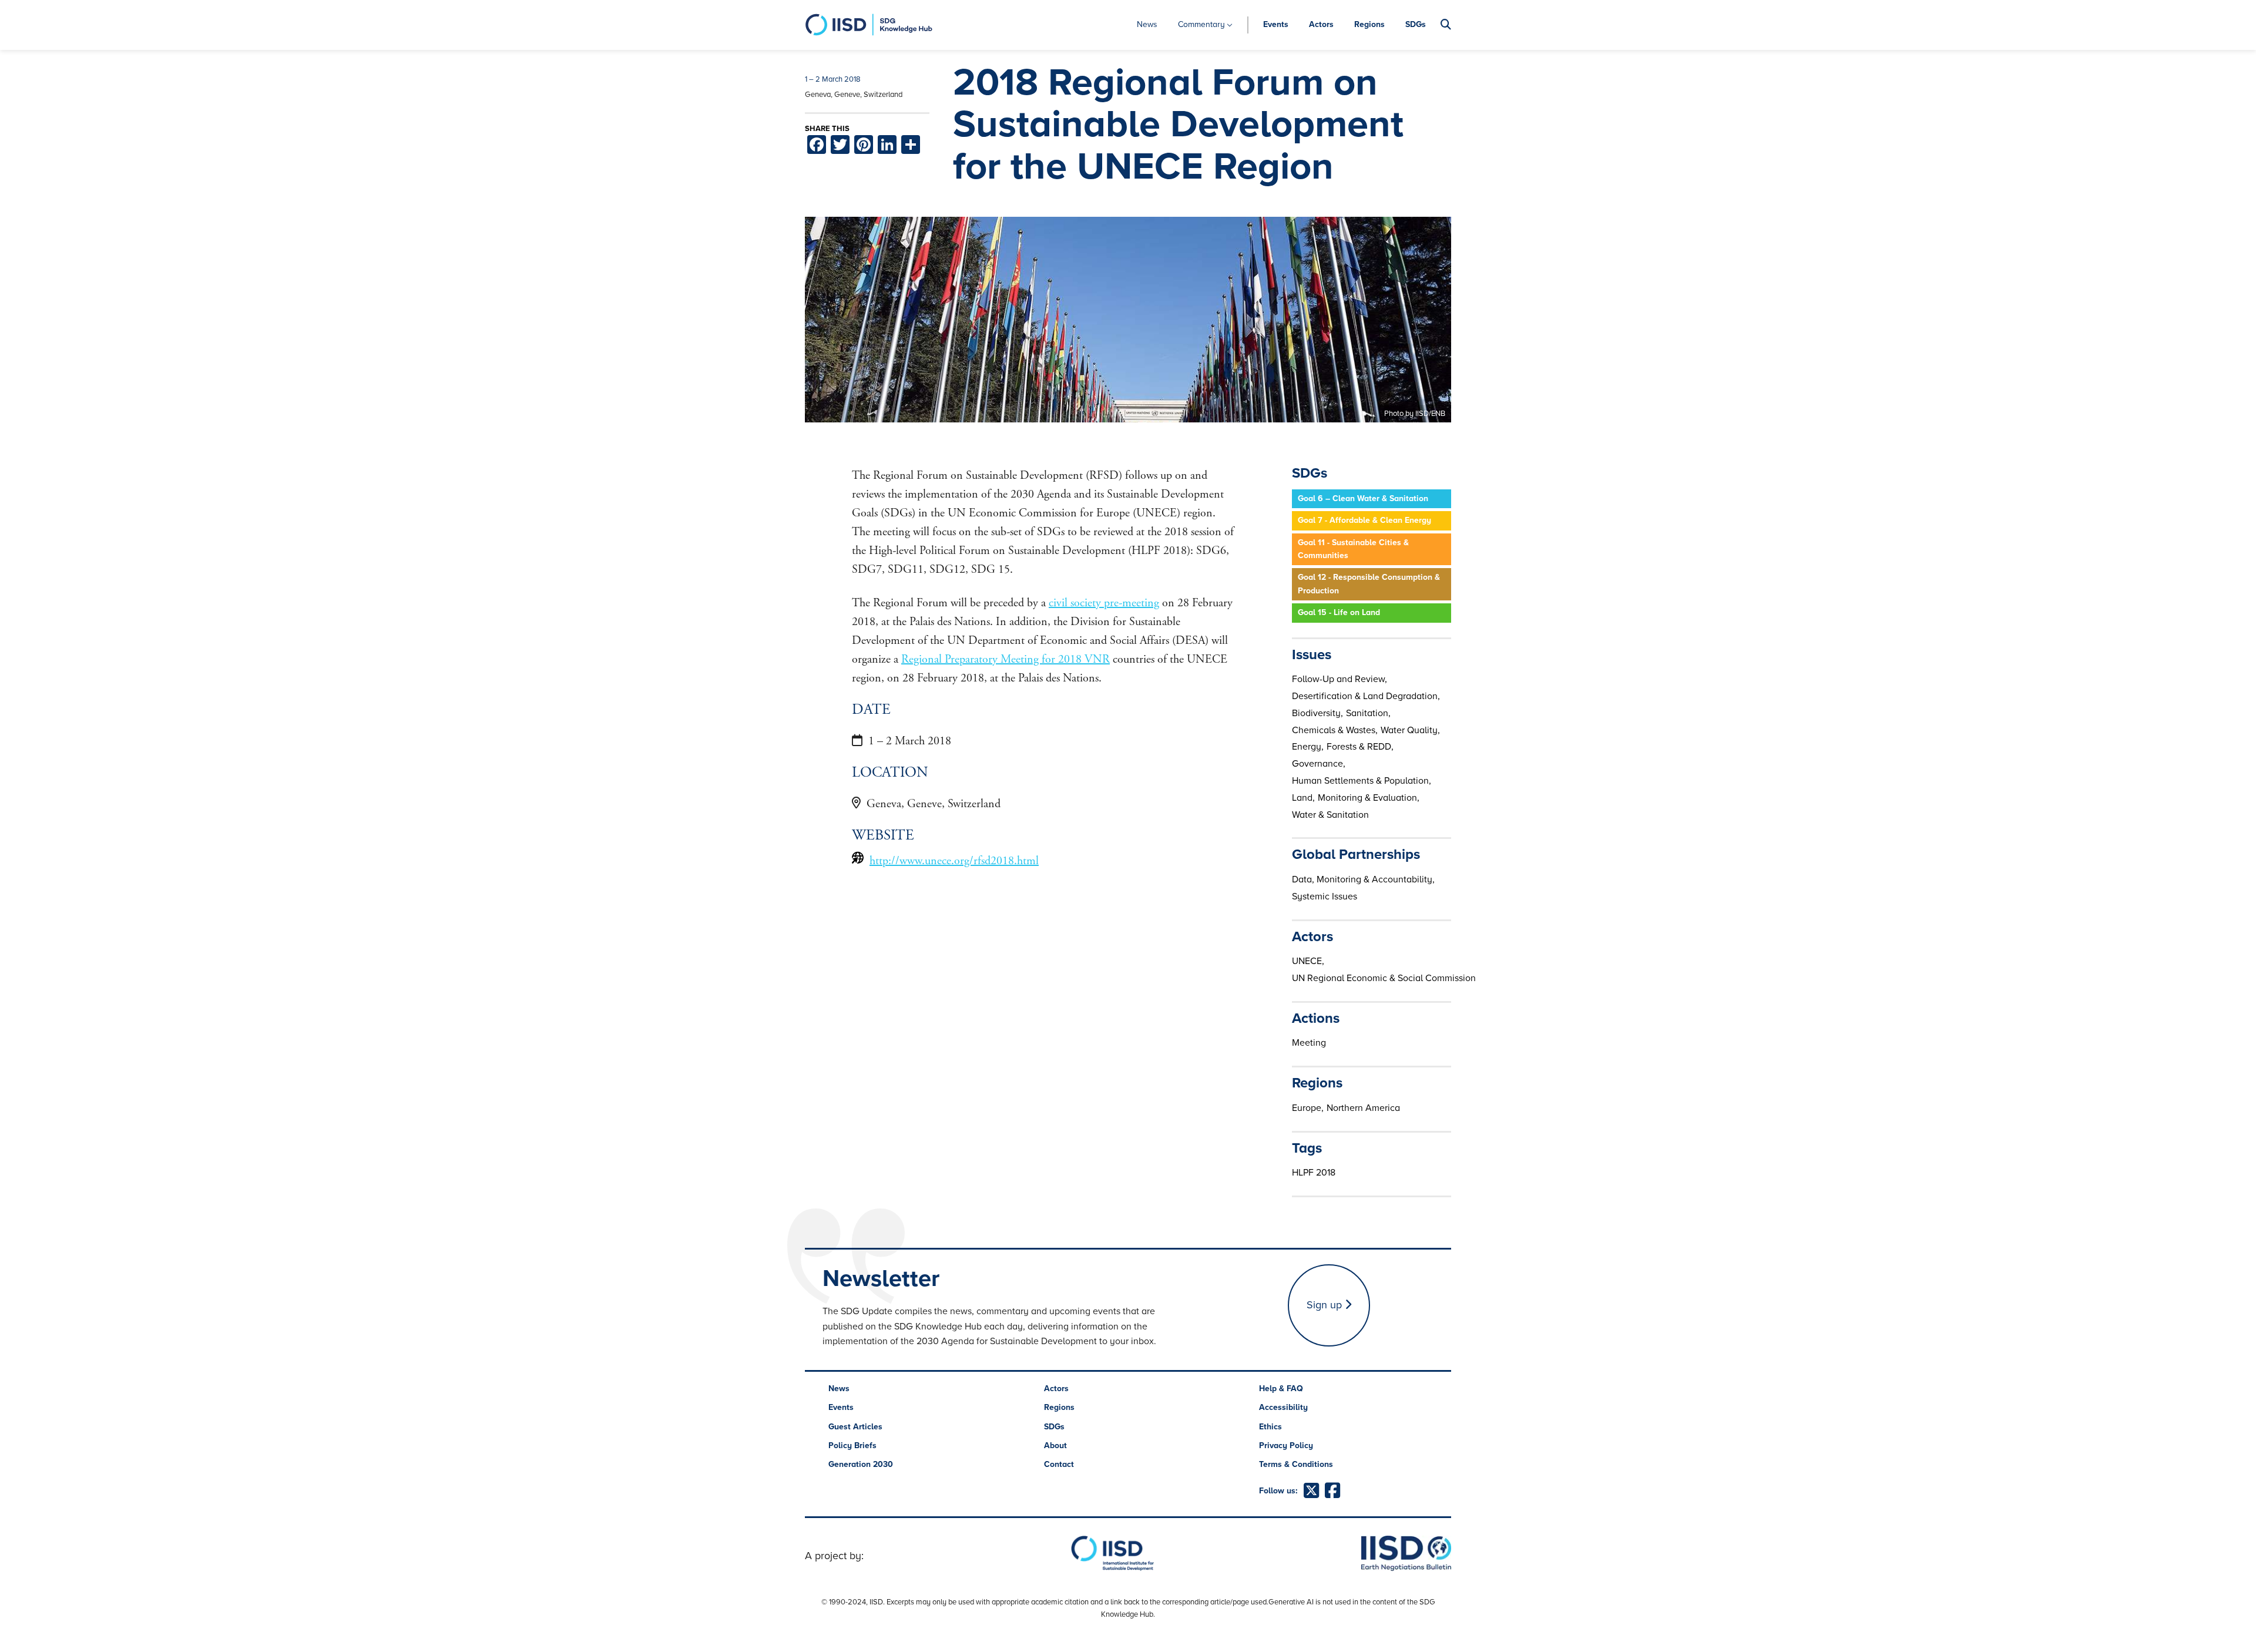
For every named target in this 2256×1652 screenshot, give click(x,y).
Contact (1059, 1464)
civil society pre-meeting (1104, 603)
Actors (1321, 24)
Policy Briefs (852, 1445)
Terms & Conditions (1296, 1464)
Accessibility (1283, 1407)
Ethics (1270, 1427)
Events (1276, 24)
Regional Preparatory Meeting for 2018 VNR (1006, 659)
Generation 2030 (861, 1464)
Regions (1369, 24)
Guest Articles (855, 1427)
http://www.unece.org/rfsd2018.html (954, 861)
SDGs (1416, 24)
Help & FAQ (1281, 1389)
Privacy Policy (1286, 1445)
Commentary (1201, 24)
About (1055, 1445)
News (1147, 24)
